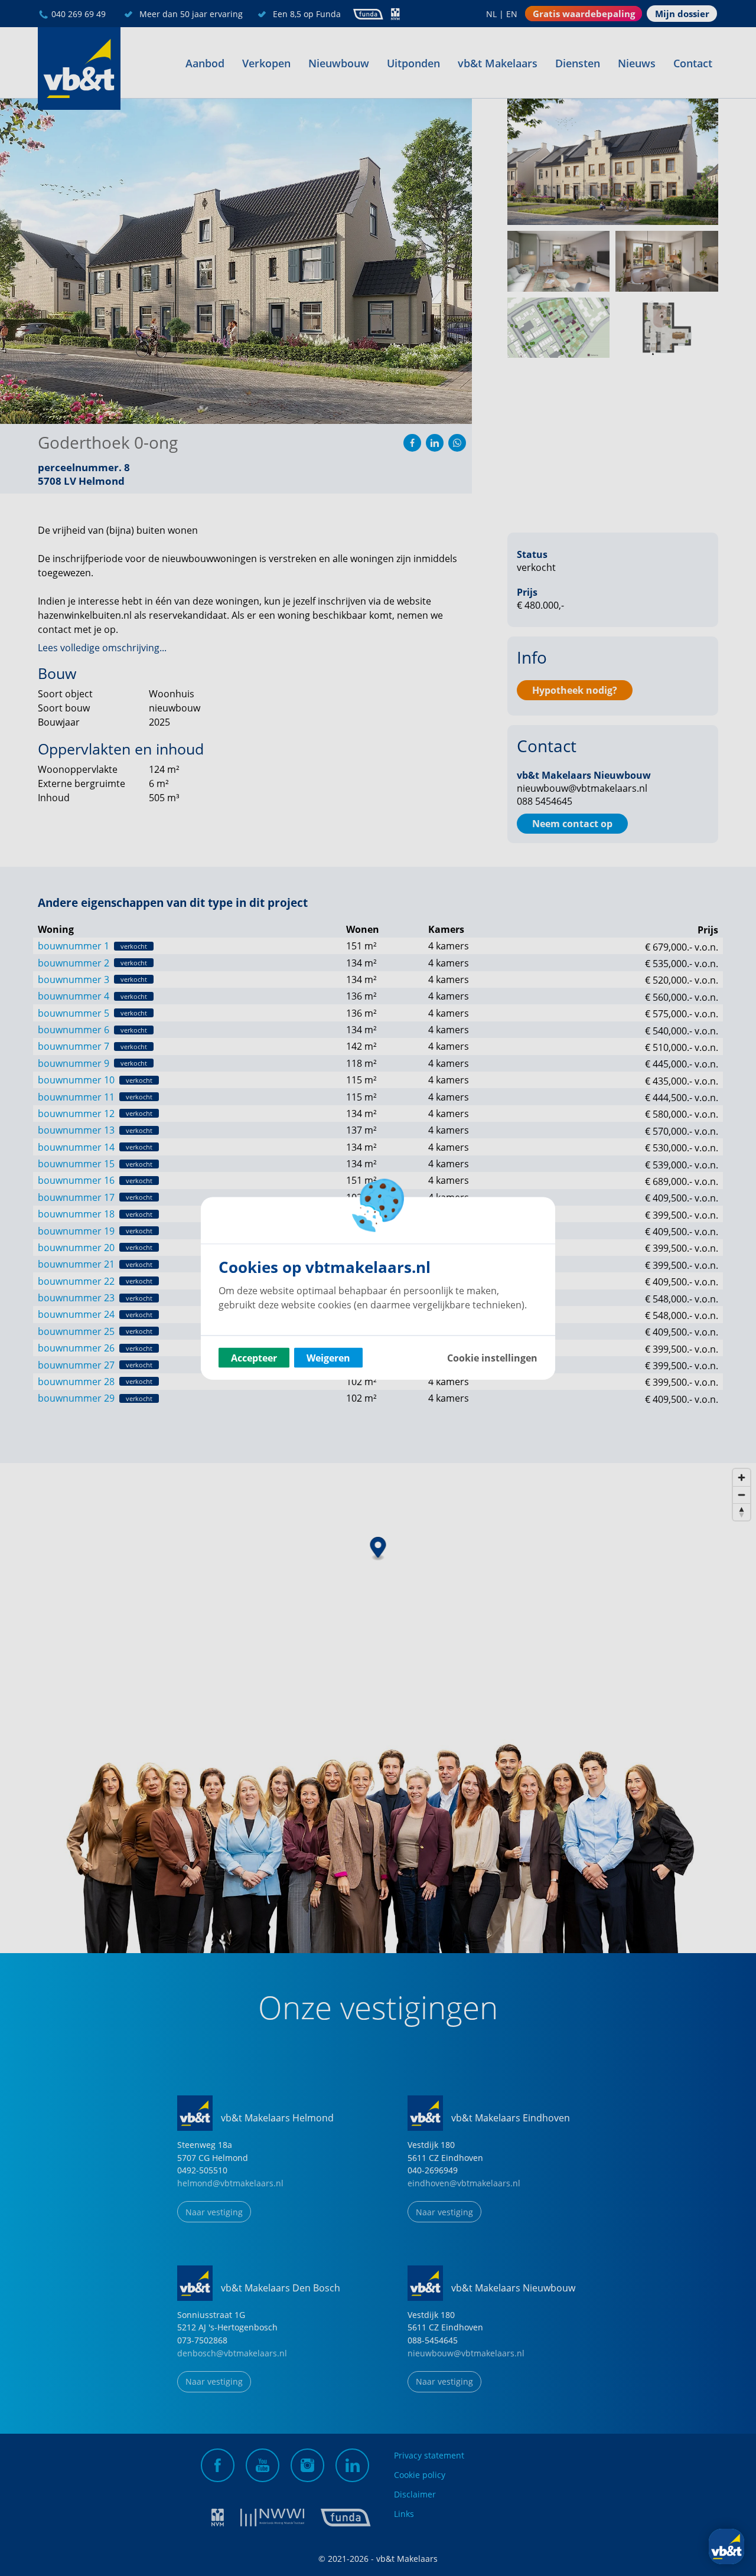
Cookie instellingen (492, 1357)
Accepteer (254, 1357)
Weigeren (328, 1357)
